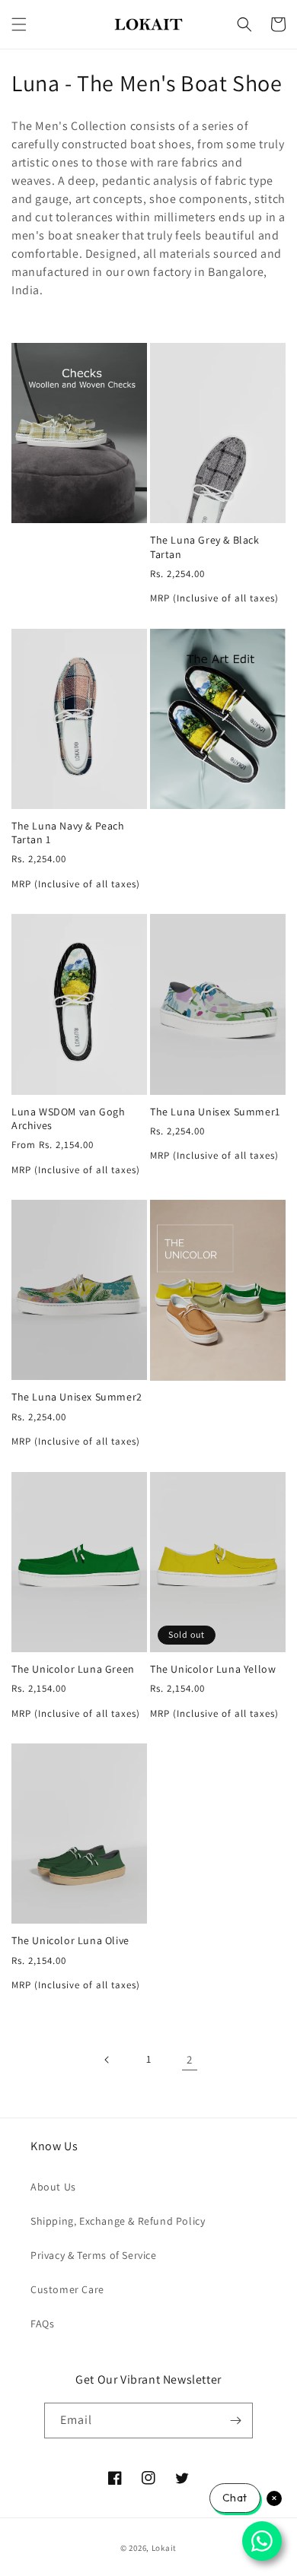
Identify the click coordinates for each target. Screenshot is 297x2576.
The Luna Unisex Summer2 (77, 1397)
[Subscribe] (235, 2421)
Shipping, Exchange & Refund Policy (118, 2221)
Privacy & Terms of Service (94, 2255)
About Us (53, 2187)
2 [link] (190, 2059)
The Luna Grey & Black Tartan (205, 547)
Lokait (164, 2548)
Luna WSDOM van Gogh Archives (68, 1118)
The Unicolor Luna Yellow (213, 1669)
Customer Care (67, 2289)
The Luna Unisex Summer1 (215, 1112)
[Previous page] (107, 2060)
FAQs (42, 2324)
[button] (19, 24)
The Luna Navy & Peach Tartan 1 (68, 833)
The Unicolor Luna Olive (70, 1940)
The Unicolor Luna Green (73, 1669)
